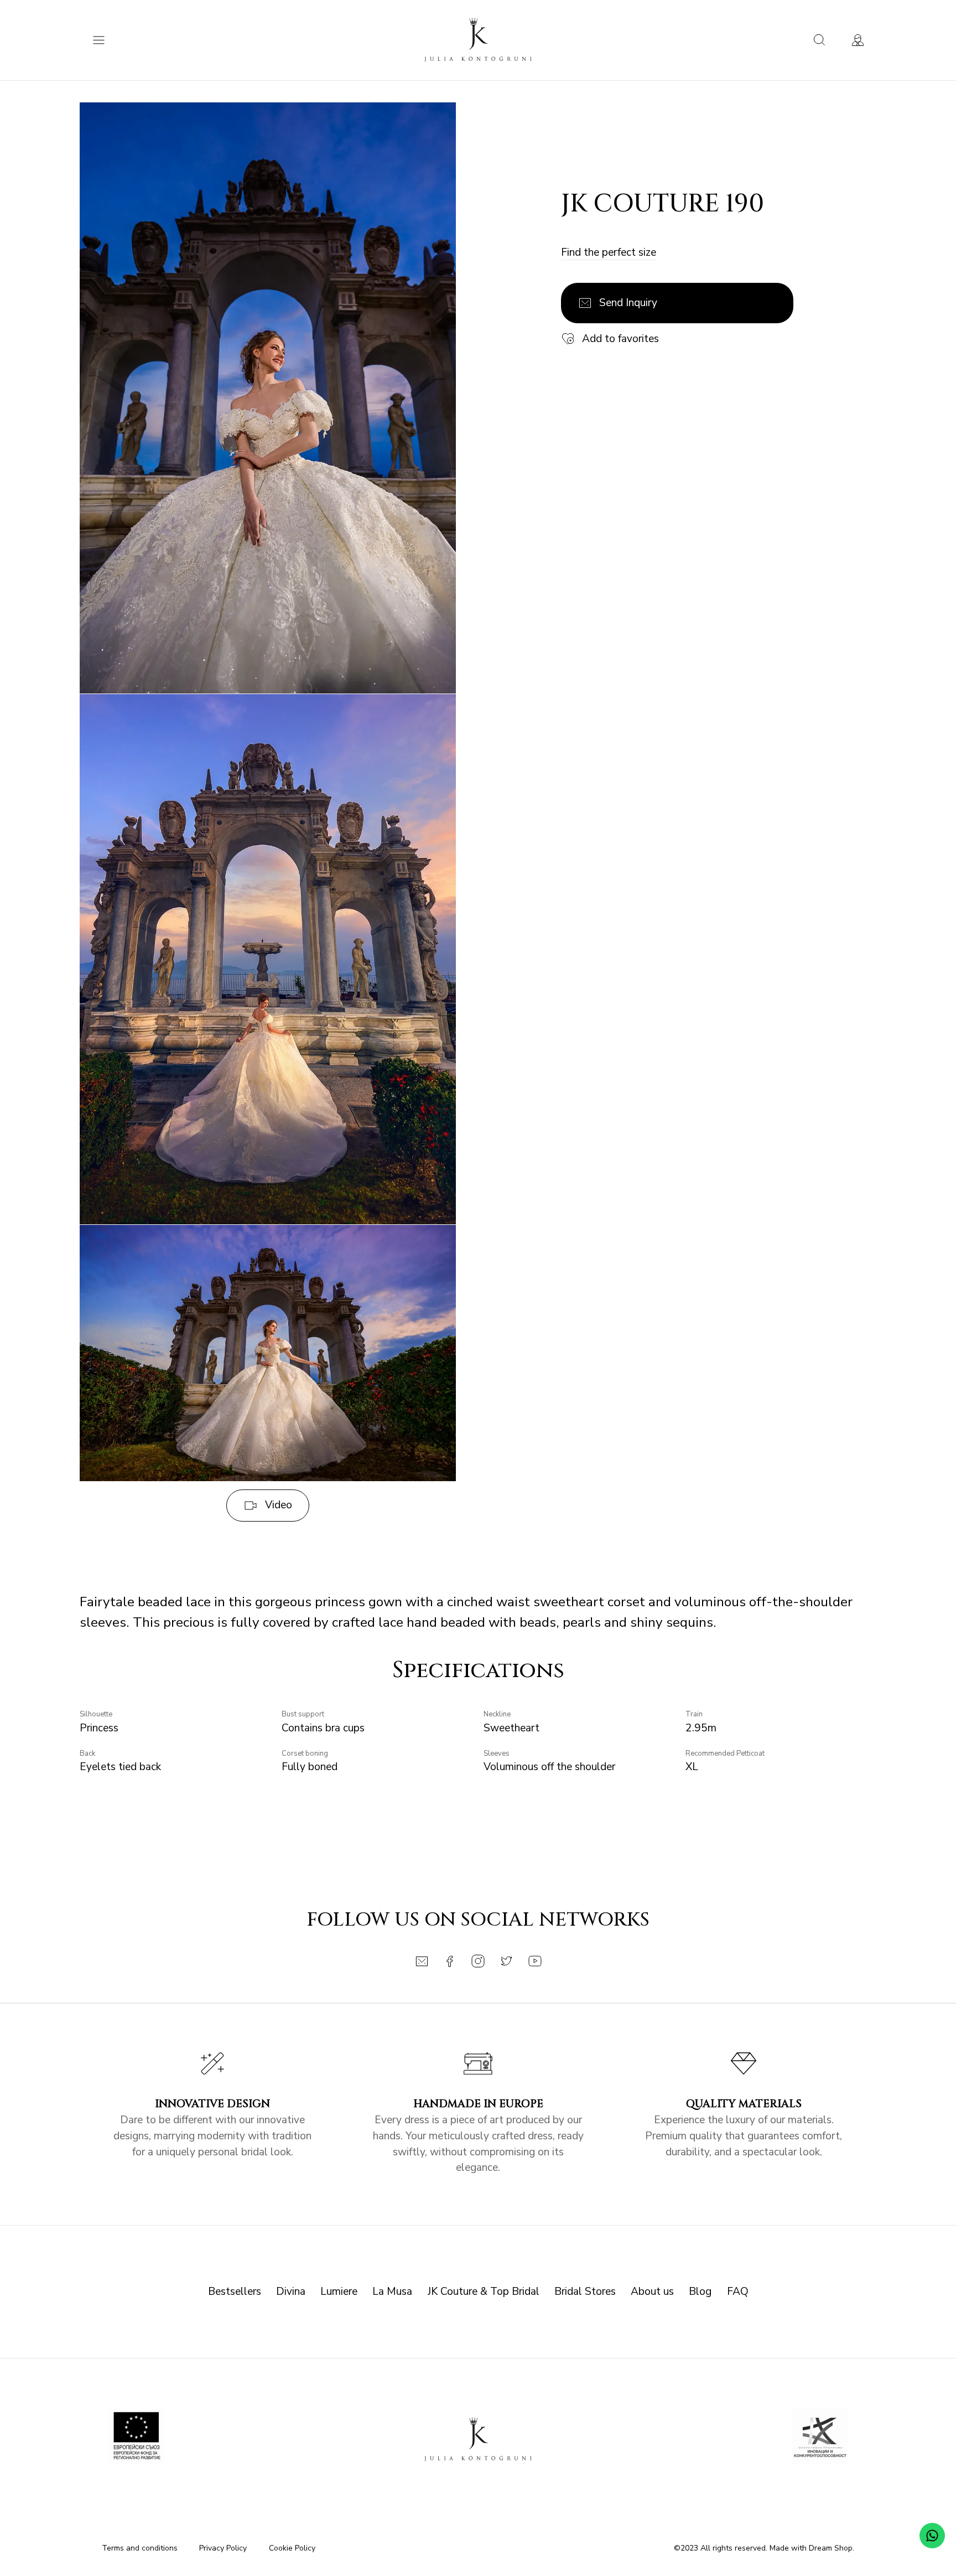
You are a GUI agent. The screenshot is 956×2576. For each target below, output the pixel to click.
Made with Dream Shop (811, 2548)
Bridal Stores (585, 2291)
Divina (291, 2291)
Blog (700, 2291)
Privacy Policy (223, 2548)
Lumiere (339, 2291)
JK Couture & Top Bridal (484, 2291)
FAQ (738, 2291)
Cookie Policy (292, 2548)
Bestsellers (235, 2291)
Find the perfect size (609, 252)
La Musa (392, 2291)
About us (652, 2291)
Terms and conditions (140, 2548)
